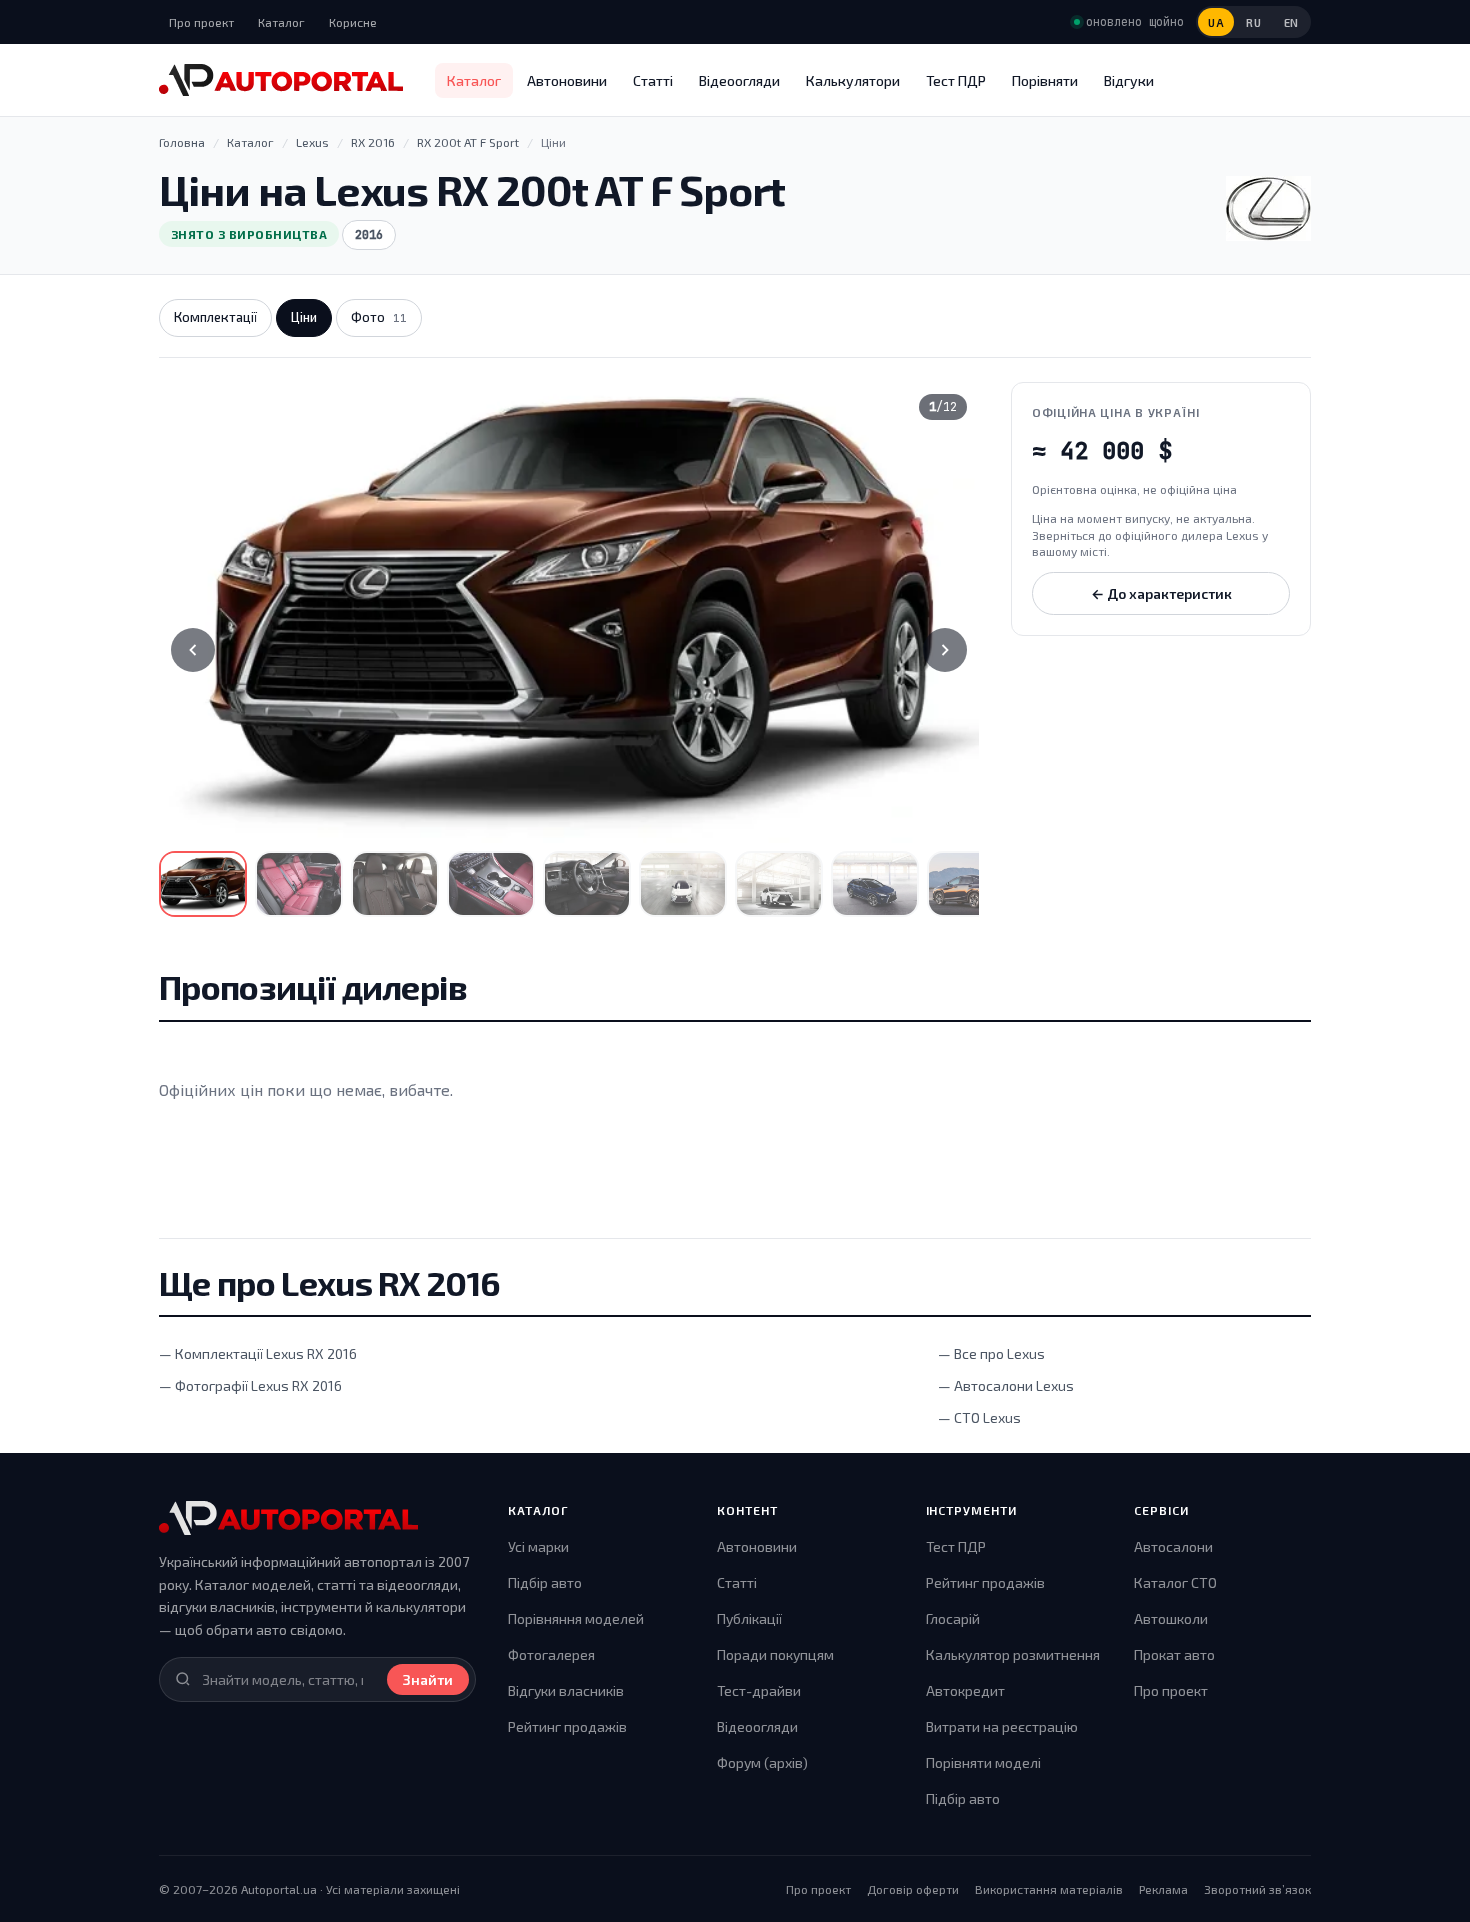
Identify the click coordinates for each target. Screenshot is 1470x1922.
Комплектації (215, 317)
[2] (299, 884)
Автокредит (965, 1690)
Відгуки (1129, 80)
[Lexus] (1268, 208)
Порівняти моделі (983, 1762)
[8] (875, 884)
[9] (971, 884)
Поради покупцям (775, 1654)
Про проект (201, 22)
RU (1253, 22)
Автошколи (1171, 1618)
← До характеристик (1161, 593)
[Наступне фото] (945, 650)
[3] (395, 884)
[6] (683, 884)
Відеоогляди (739, 80)
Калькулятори (853, 80)
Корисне (353, 22)
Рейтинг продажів (567, 1726)
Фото (379, 317)
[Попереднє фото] (193, 650)
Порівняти (1045, 80)
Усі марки (538, 1546)
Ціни (304, 317)
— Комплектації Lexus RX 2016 (258, 1353)
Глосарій (953, 1618)
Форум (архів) (762, 1762)
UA (1216, 22)
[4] (491, 884)
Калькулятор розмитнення (1013, 1654)
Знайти (428, 1679)
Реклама (1163, 1889)
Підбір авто (545, 1582)
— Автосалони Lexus (1006, 1385)
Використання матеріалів (1049, 1889)
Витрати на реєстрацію (1002, 1726)
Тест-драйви (759, 1690)
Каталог (281, 22)
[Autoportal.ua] (281, 80)
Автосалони (1173, 1546)
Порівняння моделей (576, 1618)
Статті (653, 80)
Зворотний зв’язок (1257, 1889)
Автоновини (567, 80)
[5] (587, 884)
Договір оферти (913, 1889)
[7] (779, 884)
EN (1291, 22)
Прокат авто (1174, 1654)
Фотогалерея (551, 1654)
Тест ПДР (956, 80)
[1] (203, 884)
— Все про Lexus (991, 1353)
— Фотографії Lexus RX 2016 (250, 1385)
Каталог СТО (1175, 1582)
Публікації (749, 1618)
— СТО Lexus (979, 1417)
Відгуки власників (566, 1690)
